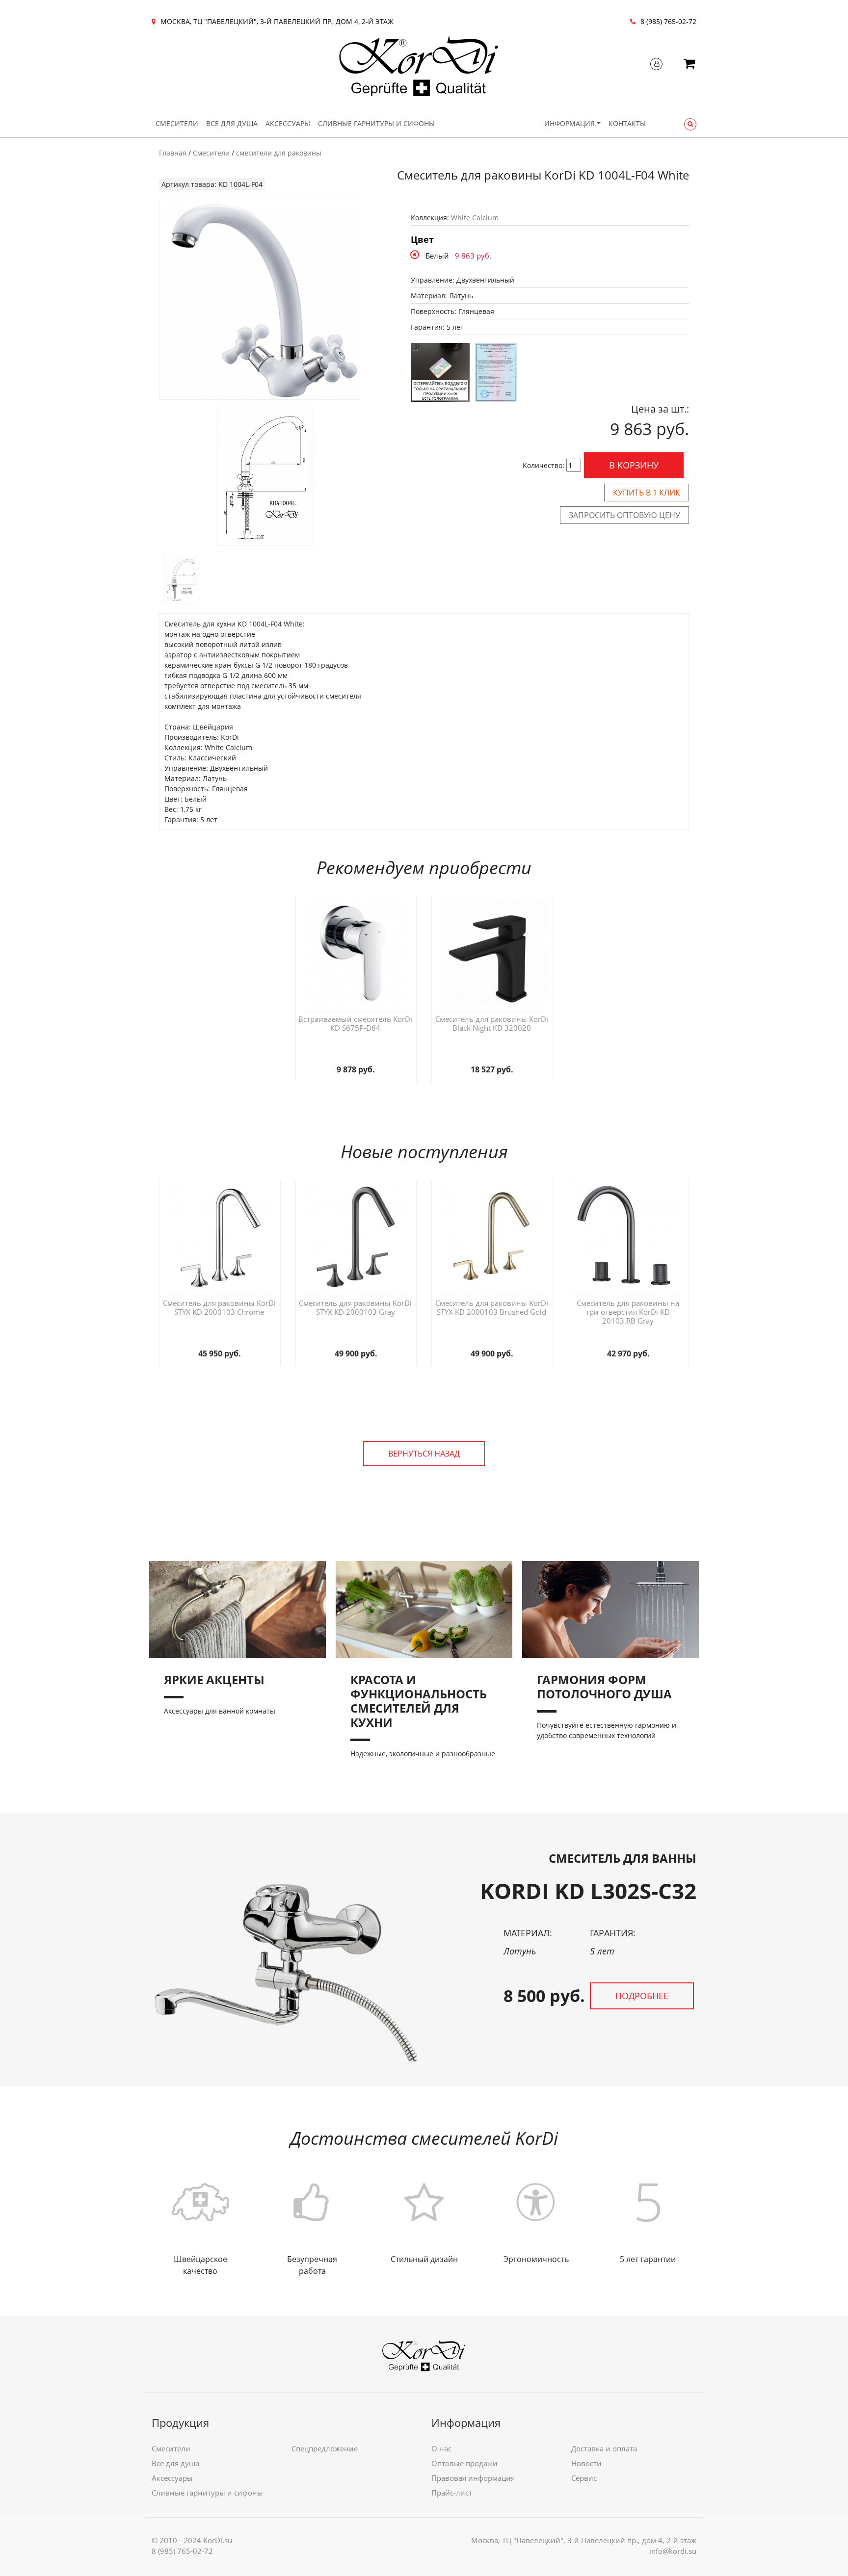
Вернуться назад (424, 1454)
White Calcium (475, 218)
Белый (437, 256)
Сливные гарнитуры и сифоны (376, 123)
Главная (173, 153)
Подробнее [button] (642, 1996)
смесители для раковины (279, 153)
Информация (570, 123)
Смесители (177, 123)
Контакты (627, 123)
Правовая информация (473, 2478)
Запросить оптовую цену (624, 515)
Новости (586, 2463)
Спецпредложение (325, 2448)
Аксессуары (288, 123)
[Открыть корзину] (689, 65)
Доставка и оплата (604, 2448)
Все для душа (232, 123)
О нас (441, 2448)
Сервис (584, 2478)
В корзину (634, 465)
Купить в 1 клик (647, 493)
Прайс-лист (452, 2493)
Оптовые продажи (464, 2463)
